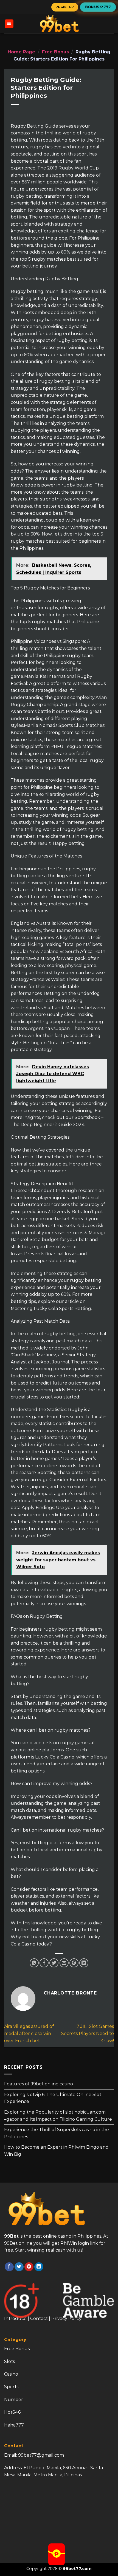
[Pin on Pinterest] (74, 1963)
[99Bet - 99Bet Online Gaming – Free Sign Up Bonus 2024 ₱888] (59, 24)
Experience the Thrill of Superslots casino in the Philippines (57, 2133)
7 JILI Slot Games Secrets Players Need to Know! (88, 2033)
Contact (39, 2319)
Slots (9, 2361)
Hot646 (12, 2412)
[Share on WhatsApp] (34, 1963)
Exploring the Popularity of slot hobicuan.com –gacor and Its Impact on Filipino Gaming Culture (58, 2116)
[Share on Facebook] (44, 1963)
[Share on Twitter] (54, 1963)
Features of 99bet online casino (39, 2084)
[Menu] (9, 24)
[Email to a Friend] (64, 1963)
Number (14, 2400)
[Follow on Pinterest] (29, 2267)
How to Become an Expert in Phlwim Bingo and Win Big (56, 2151)
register (65, 7)
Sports (11, 2387)
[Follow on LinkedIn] (39, 2267)
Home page (21, 52)
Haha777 (14, 2425)
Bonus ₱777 (98, 7)
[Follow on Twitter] (19, 2267)
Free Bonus (55, 52)
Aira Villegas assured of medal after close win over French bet (29, 2033)
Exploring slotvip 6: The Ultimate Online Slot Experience (53, 2098)
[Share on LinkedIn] (84, 1963)
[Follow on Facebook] (9, 2267)
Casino (11, 2374)
